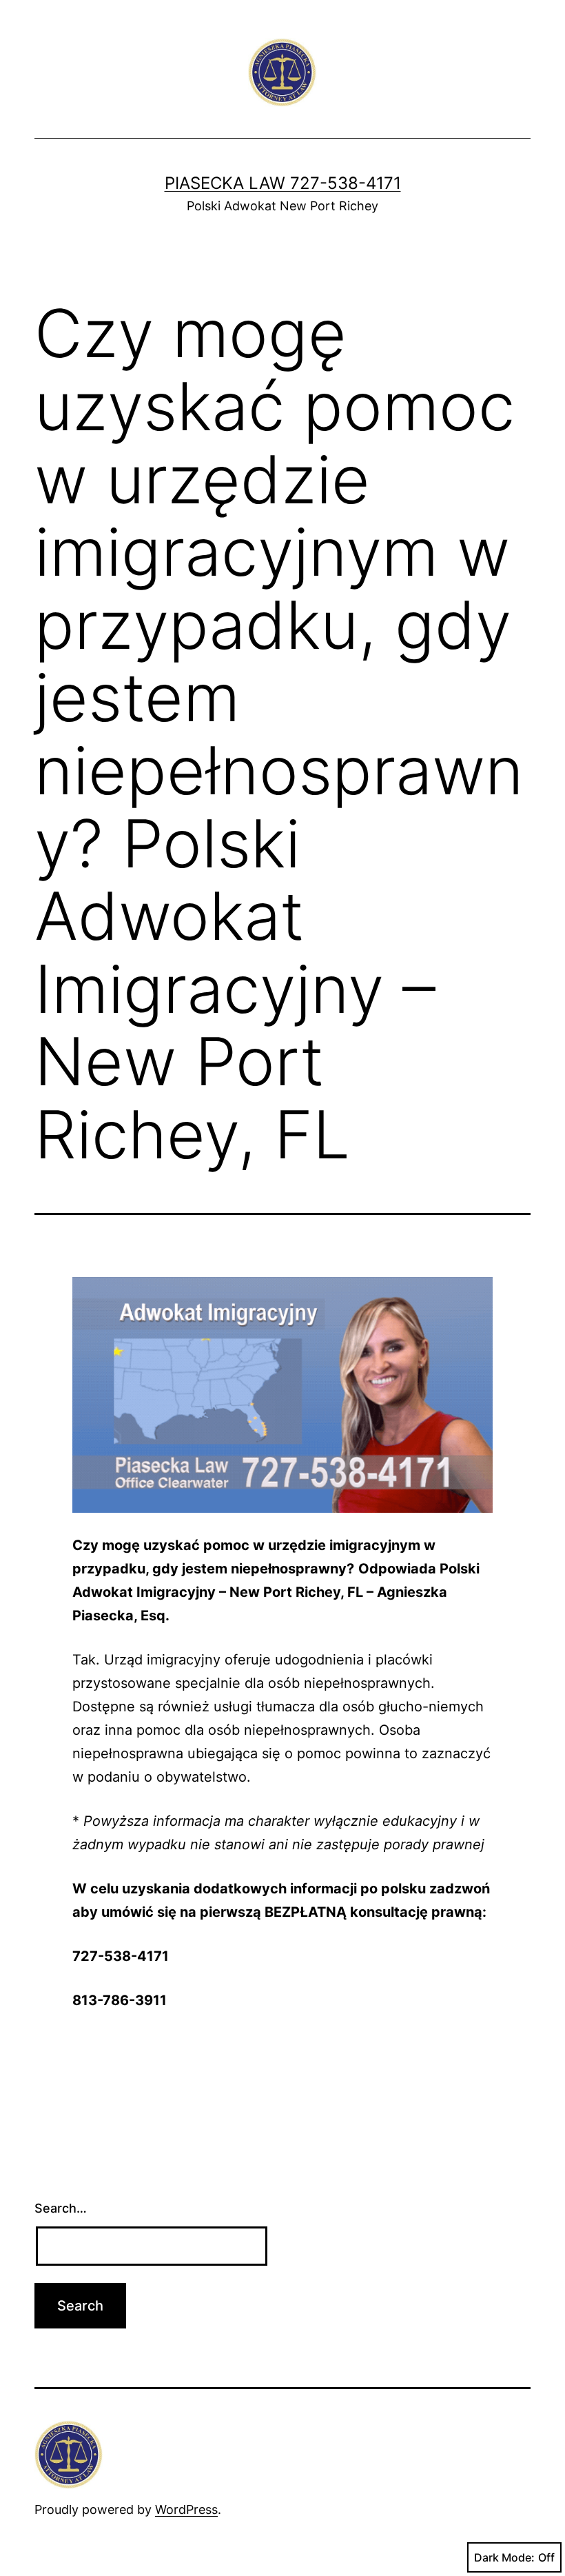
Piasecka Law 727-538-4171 (283, 183)
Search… (61, 2208)
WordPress (186, 2509)
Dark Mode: (504, 2557)
